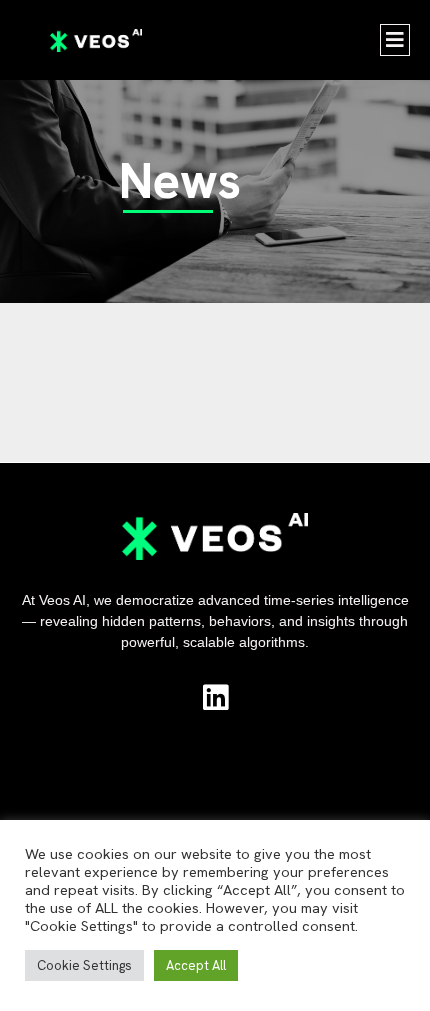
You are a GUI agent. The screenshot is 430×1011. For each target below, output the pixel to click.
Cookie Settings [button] (84, 965)
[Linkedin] (215, 697)
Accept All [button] (196, 965)
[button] (395, 40)
